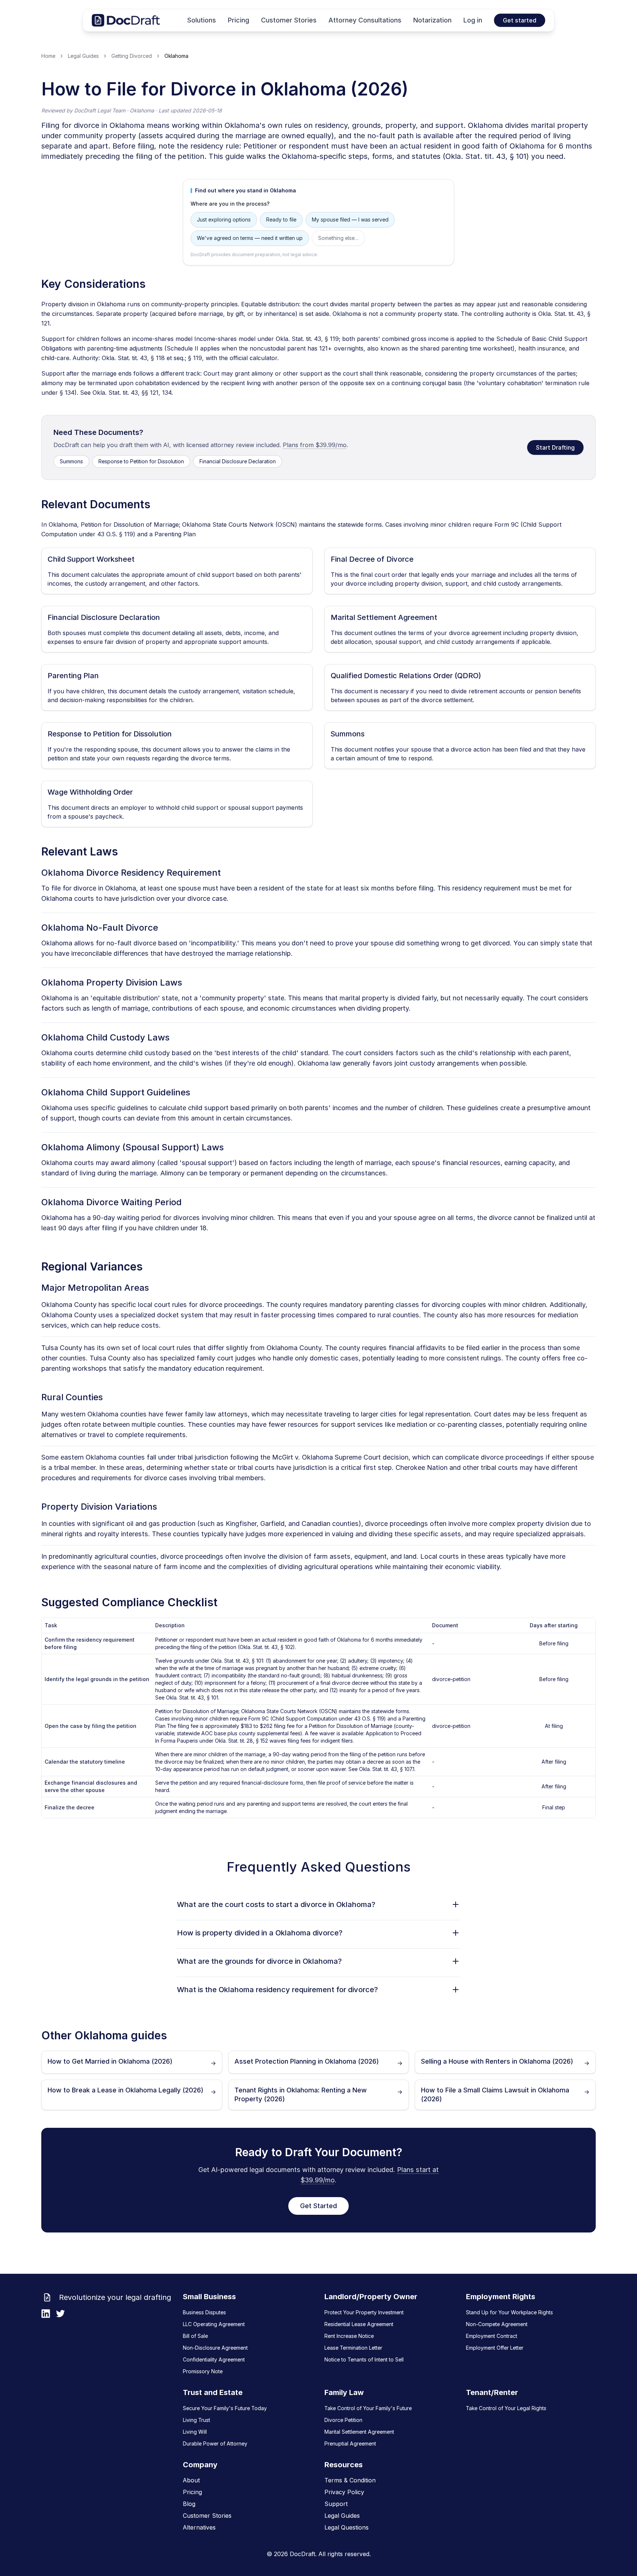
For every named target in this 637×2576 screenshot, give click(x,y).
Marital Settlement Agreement (359, 2432)
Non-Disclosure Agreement (215, 2348)
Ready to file (281, 219)
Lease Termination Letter (353, 2348)
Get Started (318, 2206)
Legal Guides (83, 56)
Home (48, 56)
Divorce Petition (343, 2420)
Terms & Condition (350, 2480)
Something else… (338, 238)
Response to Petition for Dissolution (141, 461)
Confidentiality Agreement (214, 2359)
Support (336, 2504)
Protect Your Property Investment (364, 2312)
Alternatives (199, 2527)
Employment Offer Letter (495, 2348)
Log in (473, 20)
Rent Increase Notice (349, 2336)
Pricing (239, 20)
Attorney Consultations (365, 20)
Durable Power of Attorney (215, 2443)
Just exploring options (224, 219)
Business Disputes (204, 2312)
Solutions (202, 20)
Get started (520, 20)
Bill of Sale (195, 2336)
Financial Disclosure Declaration (238, 461)
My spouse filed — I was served (350, 219)
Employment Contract (492, 2336)
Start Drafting (555, 447)
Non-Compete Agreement (497, 2324)
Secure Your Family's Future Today (225, 2408)
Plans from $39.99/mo (315, 445)
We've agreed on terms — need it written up (250, 238)
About (191, 2480)
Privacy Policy (344, 2492)
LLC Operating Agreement (214, 2324)
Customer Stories (289, 20)
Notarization (432, 20)
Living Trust (196, 2420)
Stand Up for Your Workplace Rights (509, 2312)
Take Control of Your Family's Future (368, 2408)
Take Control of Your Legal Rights (506, 2408)
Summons (71, 461)
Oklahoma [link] (176, 56)
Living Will (195, 2432)
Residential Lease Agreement (359, 2324)
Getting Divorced (132, 56)
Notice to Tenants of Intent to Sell (364, 2359)
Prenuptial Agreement (350, 2443)
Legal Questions (347, 2527)
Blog (189, 2504)
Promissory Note (203, 2371)
